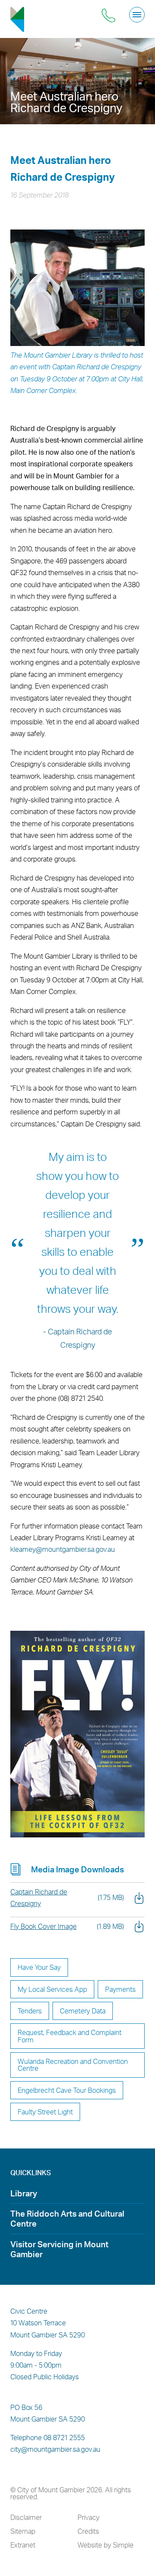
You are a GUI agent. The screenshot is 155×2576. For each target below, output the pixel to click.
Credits (88, 2531)
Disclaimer (26, 2517)
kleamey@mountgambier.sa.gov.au (63, 1549)
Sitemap (23, 2531)
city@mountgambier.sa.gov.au (55, 2449)
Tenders (30, 2011)
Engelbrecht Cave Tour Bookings (67, 2090)
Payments (120, 1989)
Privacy (88, 2517)
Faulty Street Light (45, 2112)
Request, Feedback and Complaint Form (70, 2036)
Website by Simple (105, 2545)
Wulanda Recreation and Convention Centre (73, 2065)
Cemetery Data (83, 2011)
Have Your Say (39, 1967)
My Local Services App (52, 1989)
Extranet (23, 2545)
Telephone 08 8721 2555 (48, 2438)
